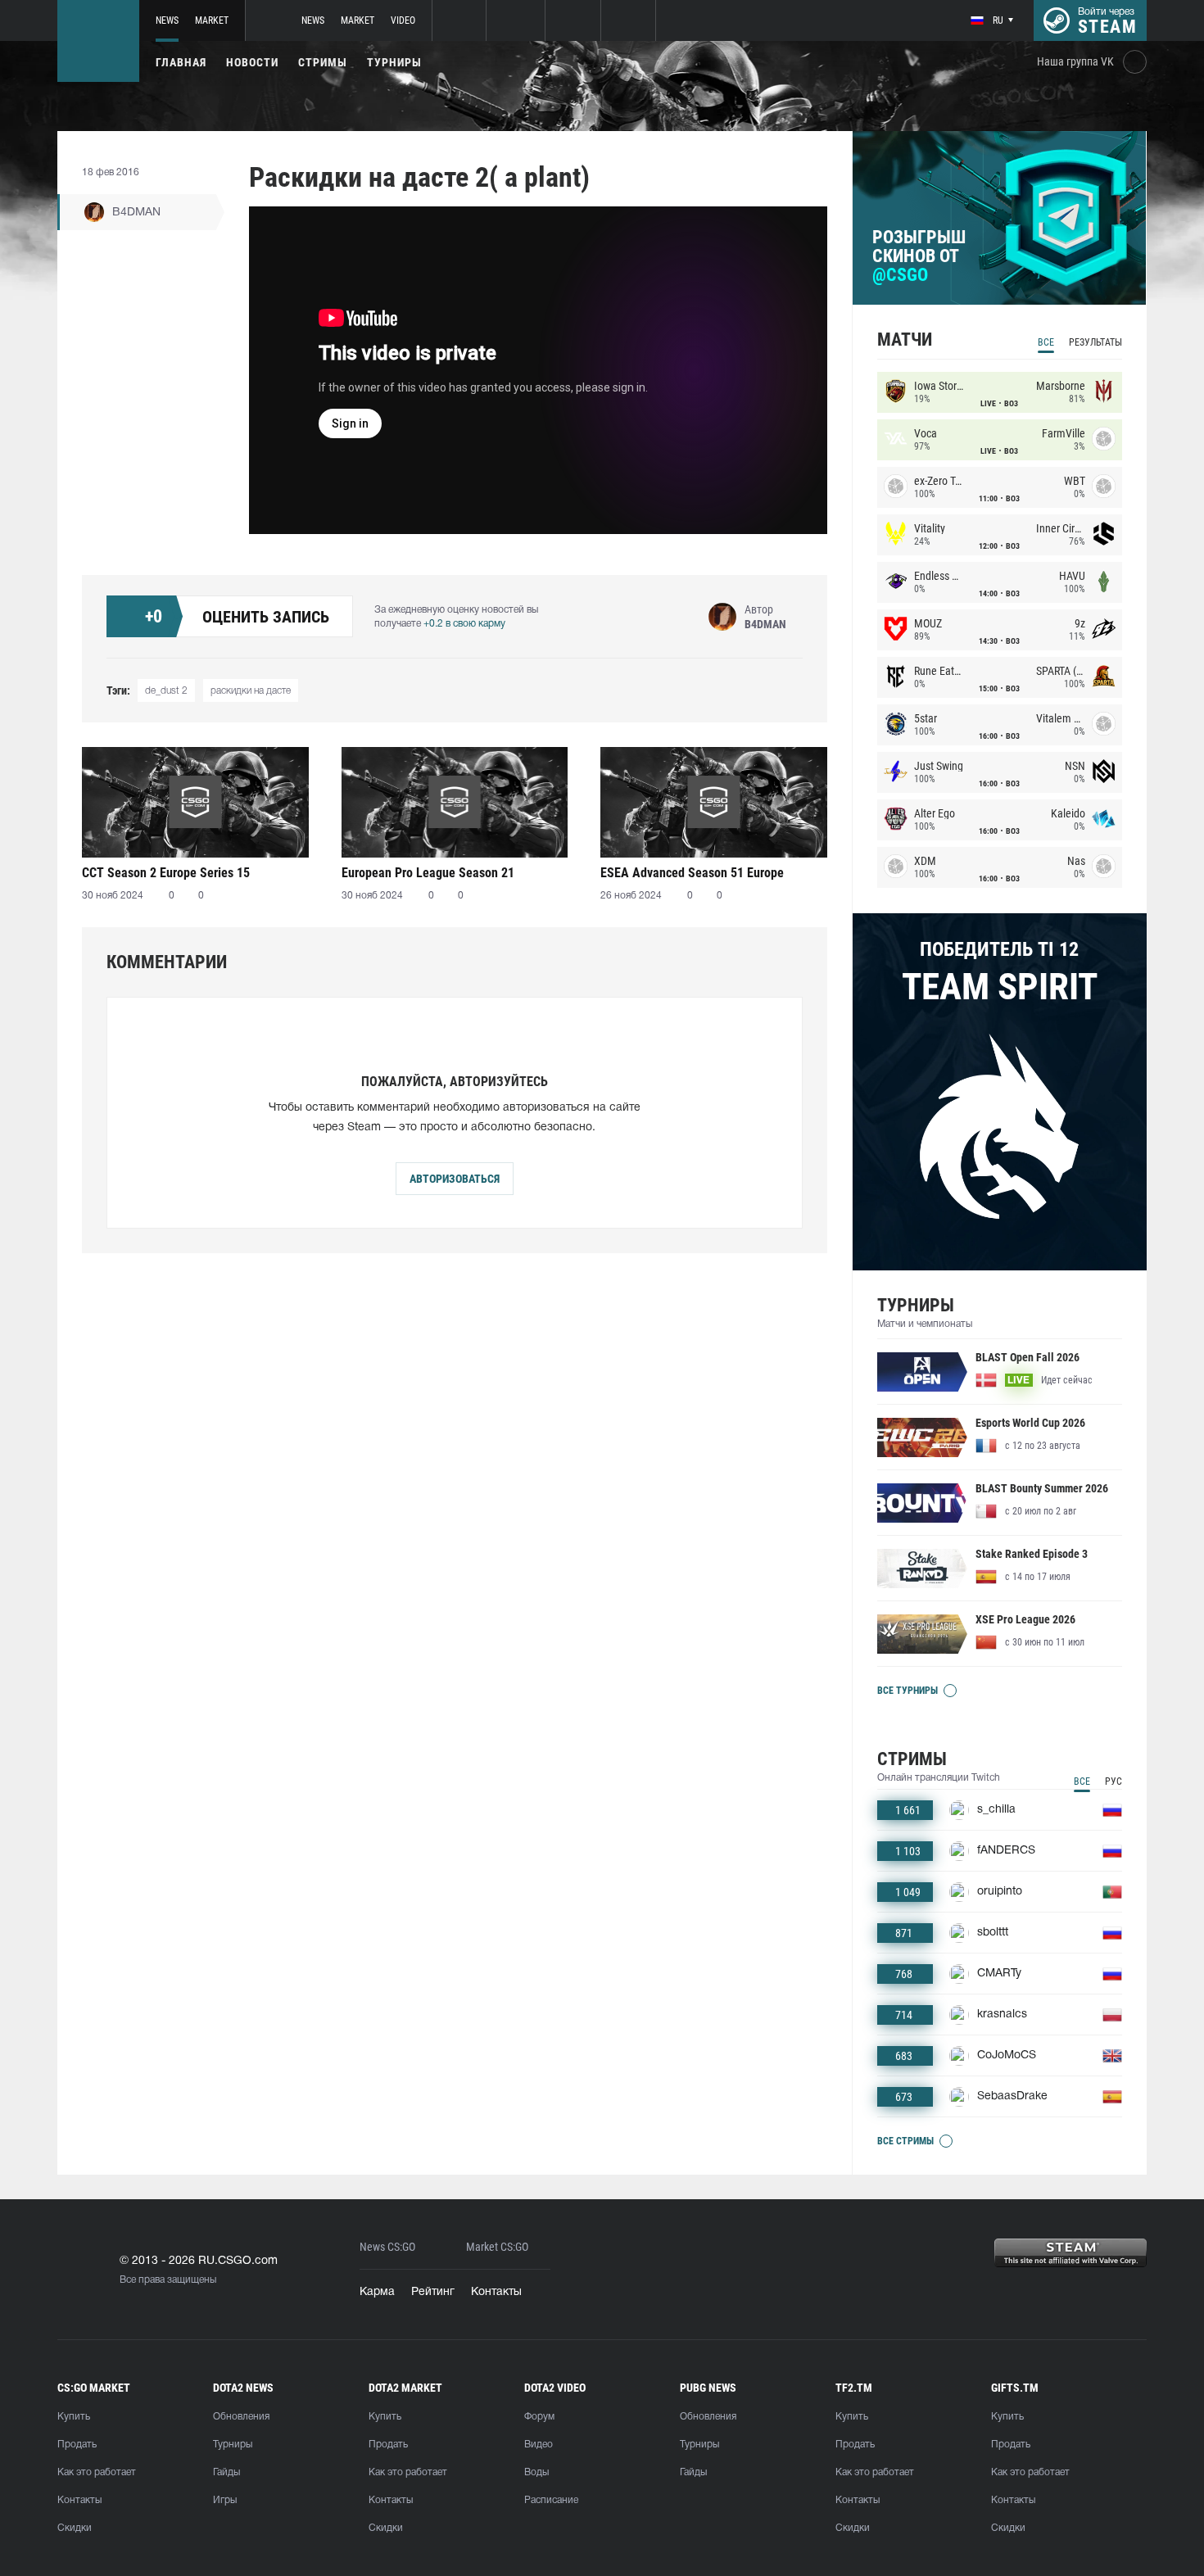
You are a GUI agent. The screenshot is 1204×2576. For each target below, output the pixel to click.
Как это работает (97, 2472)
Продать (77, 2445)
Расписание (551, 2500)
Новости (252, 62)
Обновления (241, 2417)
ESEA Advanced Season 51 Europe (692, 873)
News (167, 20)
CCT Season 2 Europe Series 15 (166, 873)
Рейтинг (433, 2292)
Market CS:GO (497, 2247)
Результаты (1095, 342)
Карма (377, 2292)
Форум (539, 2417)
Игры (225, 2500)
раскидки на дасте (251, 691)
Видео (539, 2445)
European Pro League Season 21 (428, 873)
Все (1046, 342)
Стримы (323, 62)
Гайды (226, 2472)
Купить (74, 2417)
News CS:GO (387, 2247)
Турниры (394, 62)
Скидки (75, 2528)
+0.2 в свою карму (464, 624)
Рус (1113, 1781)
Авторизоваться (455, 1179)
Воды (536, 2472)
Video (403, 20)
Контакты (496, 2292)
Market (212, 20)
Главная (181, 62)
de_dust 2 (166, 691)
